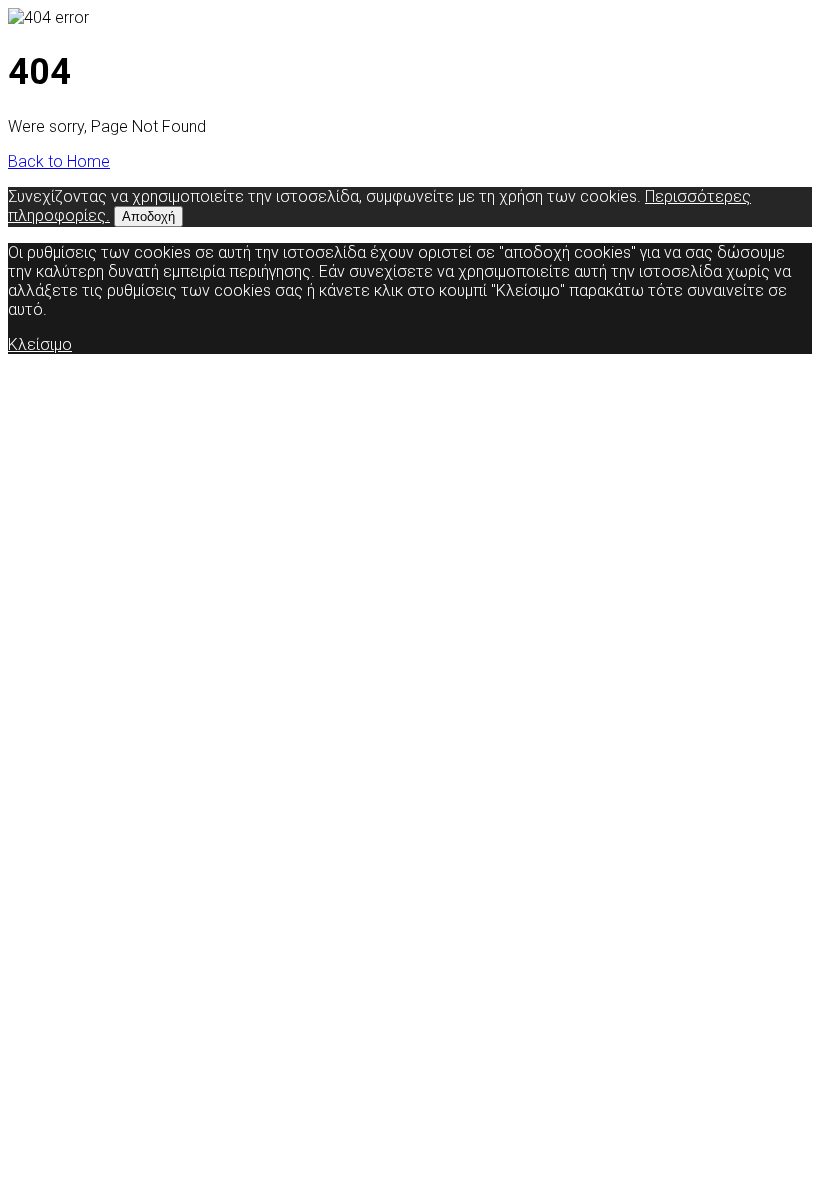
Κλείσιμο (40, 344)
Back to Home (59, 161)
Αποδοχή (148, 216)
